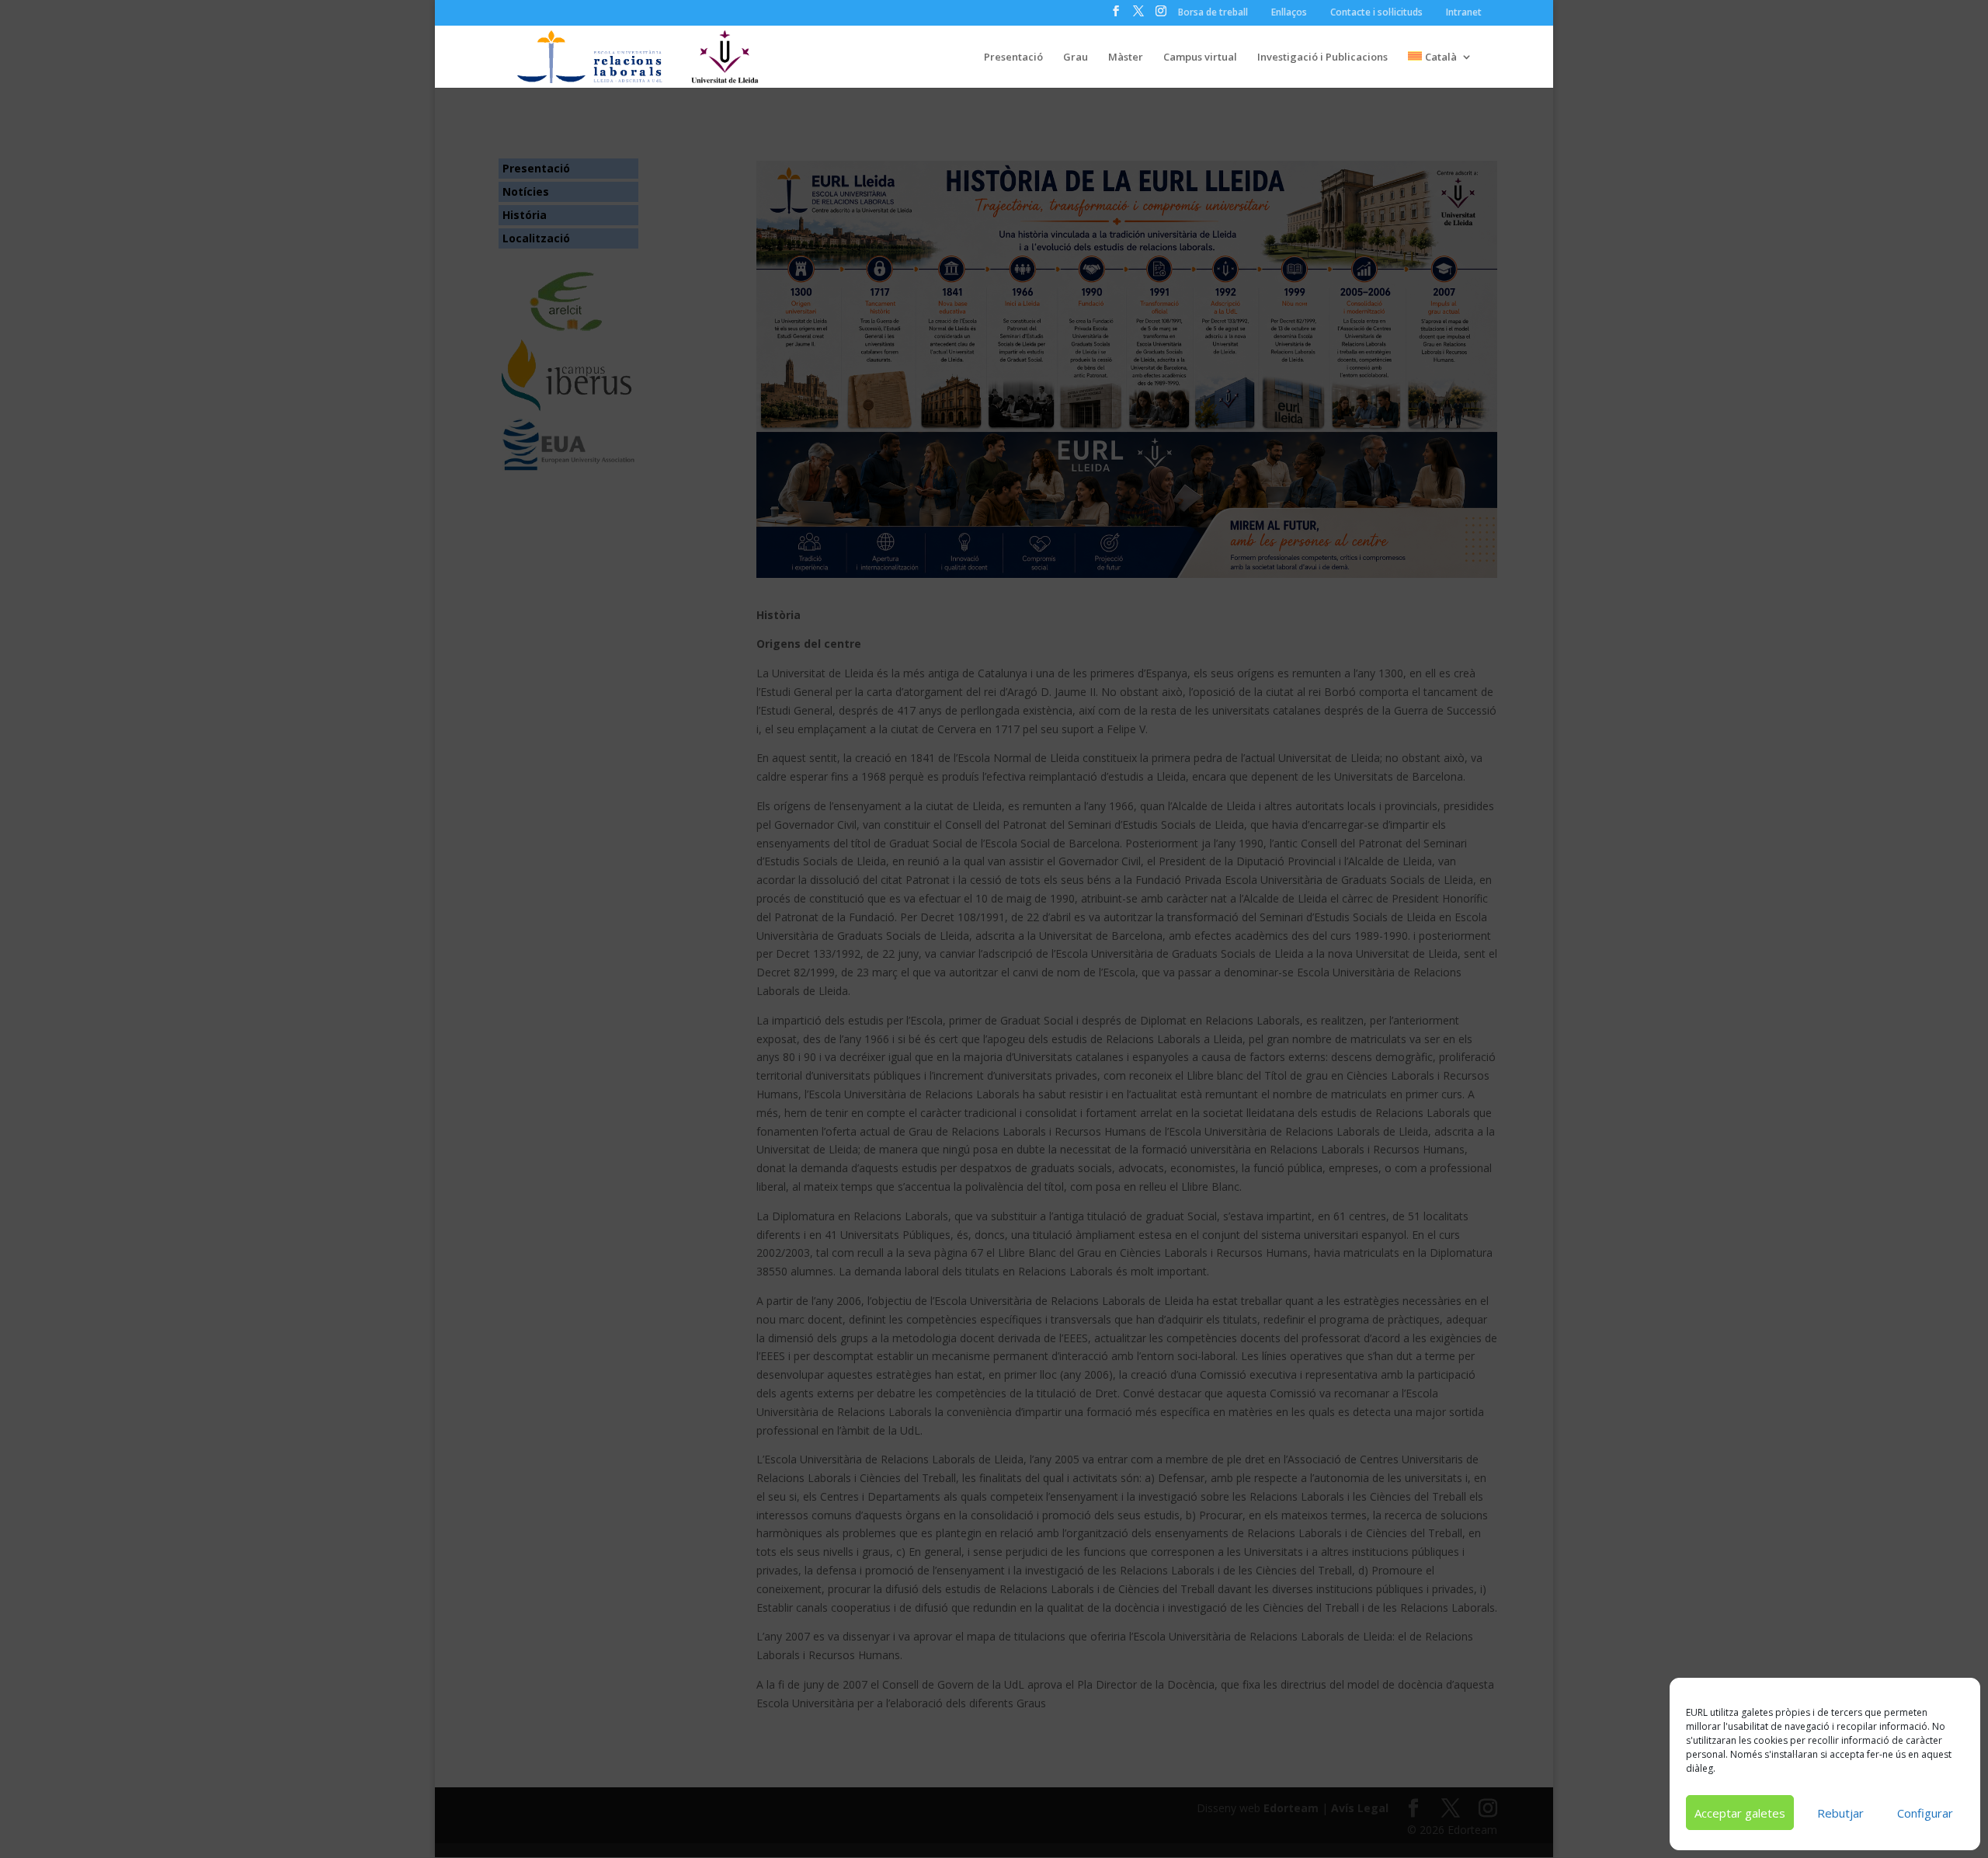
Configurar (1925, 1813)
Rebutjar (1840, 1813)
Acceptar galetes (1740, 1813)
